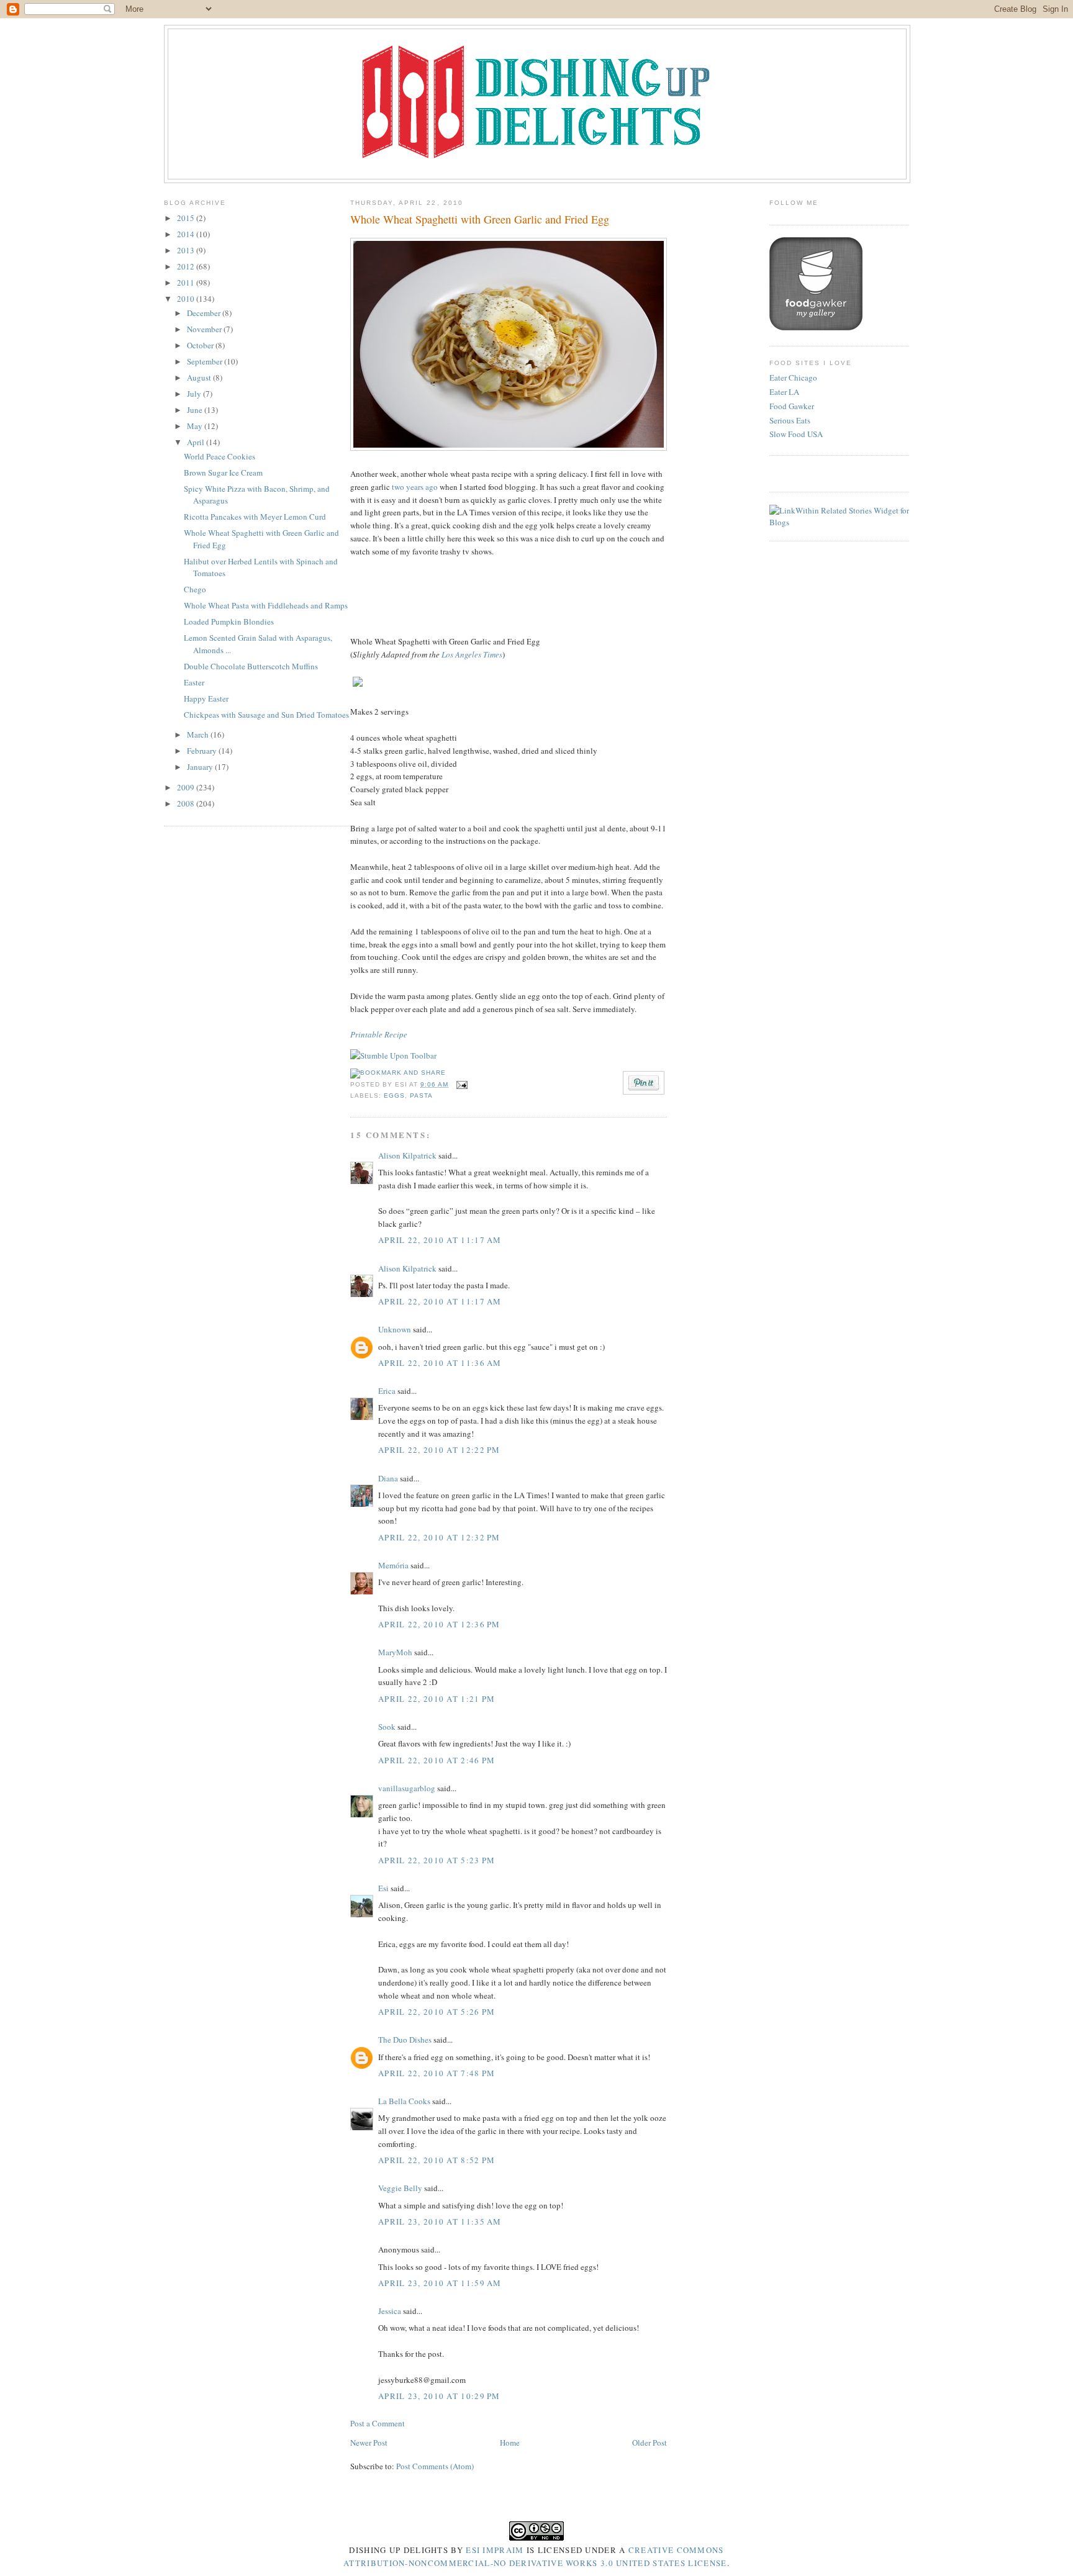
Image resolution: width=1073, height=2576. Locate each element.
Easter (194, 682)
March (199, 734)
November (205, 329)
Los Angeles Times (472, 654)
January (201, 767)
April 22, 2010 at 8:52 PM (437, 2160)
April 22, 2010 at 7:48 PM (437, 2073)
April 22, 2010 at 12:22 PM (439, 1450)
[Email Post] (460, 1084)
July (195, 394)
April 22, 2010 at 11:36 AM (440, 1363)
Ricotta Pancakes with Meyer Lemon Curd (255, 517)
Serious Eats (790, 420)
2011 (187, 282)
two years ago (415, 487)
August (200, 377)
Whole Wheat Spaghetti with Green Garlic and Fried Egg (480, 219)
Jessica (390, 2311)
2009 (187, 787)
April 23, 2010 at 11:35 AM (440, 2221)
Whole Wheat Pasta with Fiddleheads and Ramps (266, 605)
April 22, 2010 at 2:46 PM (437, 1760)
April (197, 442)
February (203, 751)
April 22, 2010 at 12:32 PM (439, 1537)
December (205, 313)
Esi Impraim (495, 2550)
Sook (387, 1727)
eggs (394, 1096)
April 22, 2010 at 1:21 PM (437, 1699)
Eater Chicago (793, 377)
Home (510, 2443)
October (201, 345)
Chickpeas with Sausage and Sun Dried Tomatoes (266, 715)
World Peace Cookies (220, 456)
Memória (393, 1565)
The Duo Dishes (405, 2040)
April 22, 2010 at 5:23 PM (437, 1860)
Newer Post (369, 2443)
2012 (187, 266)
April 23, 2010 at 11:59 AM (440, 2283)
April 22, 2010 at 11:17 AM (440, 1240)
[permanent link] (393, 1055)
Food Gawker (792, 406)
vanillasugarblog (407, 1788)
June (196, 410)
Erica (387, 1391)
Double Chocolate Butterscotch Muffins (251, 666)
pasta (421, 1096)
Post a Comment (378, 2423)
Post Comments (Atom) (435, 2466)
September (206, 361)
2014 (187, 234)
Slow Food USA (796, 434)
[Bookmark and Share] (398, 1073)
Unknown (395, 1329)
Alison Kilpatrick (407, 1155)
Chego (195, 589)
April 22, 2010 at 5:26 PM (437, 2012)
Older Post (650, 2443)
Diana (388, 1478)
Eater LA (784, 392)
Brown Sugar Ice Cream (223, 472)
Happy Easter (206, 698)
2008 (187, 803)
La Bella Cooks (404, 2101)
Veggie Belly (400, 2188)
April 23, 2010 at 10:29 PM (439, 2396)
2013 (187, 250)
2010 (187, 299)
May (196, 426)
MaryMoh (395, 1652)
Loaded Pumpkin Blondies (229, 621)
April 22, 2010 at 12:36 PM (439, 1624)
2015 (187, 218)
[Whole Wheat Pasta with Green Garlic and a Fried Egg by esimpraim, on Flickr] (509, 448)
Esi (383, 1888)
